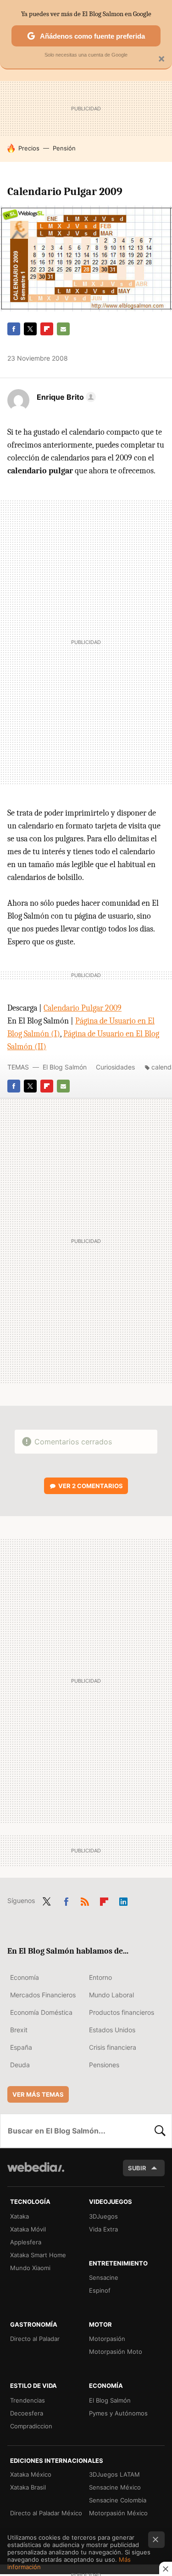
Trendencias (28, 2400)
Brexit (19, 2030)
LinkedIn (123, 1900)
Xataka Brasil (28, 2487)
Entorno (100, 1977)
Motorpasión (107, 2339)
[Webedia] (36, 2173)
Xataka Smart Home (38, 2255)
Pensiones (104, 2065)
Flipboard (47, 329)
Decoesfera (27, 2413)
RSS (85, 1900)
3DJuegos (103, 2216)
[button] (65, 397)
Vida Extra (103, 2229)
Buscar (160, 2131)
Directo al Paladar (35, 2339)
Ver (91, 1486)
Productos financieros (122, 2012)
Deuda (20, 2065)
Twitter (30, 329)
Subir (137, 2168)
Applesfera (26, 2242)
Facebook (14, 329)
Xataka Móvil (28, 2229)
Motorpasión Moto (116, 2352)
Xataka (19, 2216)
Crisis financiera (113, 2047)
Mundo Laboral (111, 1995)
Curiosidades (115, 1067)
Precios (29, 148)
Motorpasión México (118, 2513)
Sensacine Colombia (118, 2500)
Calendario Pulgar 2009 (83, 1008)
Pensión (64, 148)
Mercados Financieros (43, 1995)
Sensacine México (115, 2487)
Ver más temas (38, 2094)
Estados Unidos (112, 2030)
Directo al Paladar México (46, 2513)
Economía (25, 1977)
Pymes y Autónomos (118, 2413)
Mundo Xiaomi (30, 2268)
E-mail (63, 329)
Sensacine (104, 2277)
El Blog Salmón (65, 1067)
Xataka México (31, 2474)
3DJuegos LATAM (114, 2474)
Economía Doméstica (41, 2012)
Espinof (100, 2290)
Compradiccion (31, 2426)
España (21, 2047)
